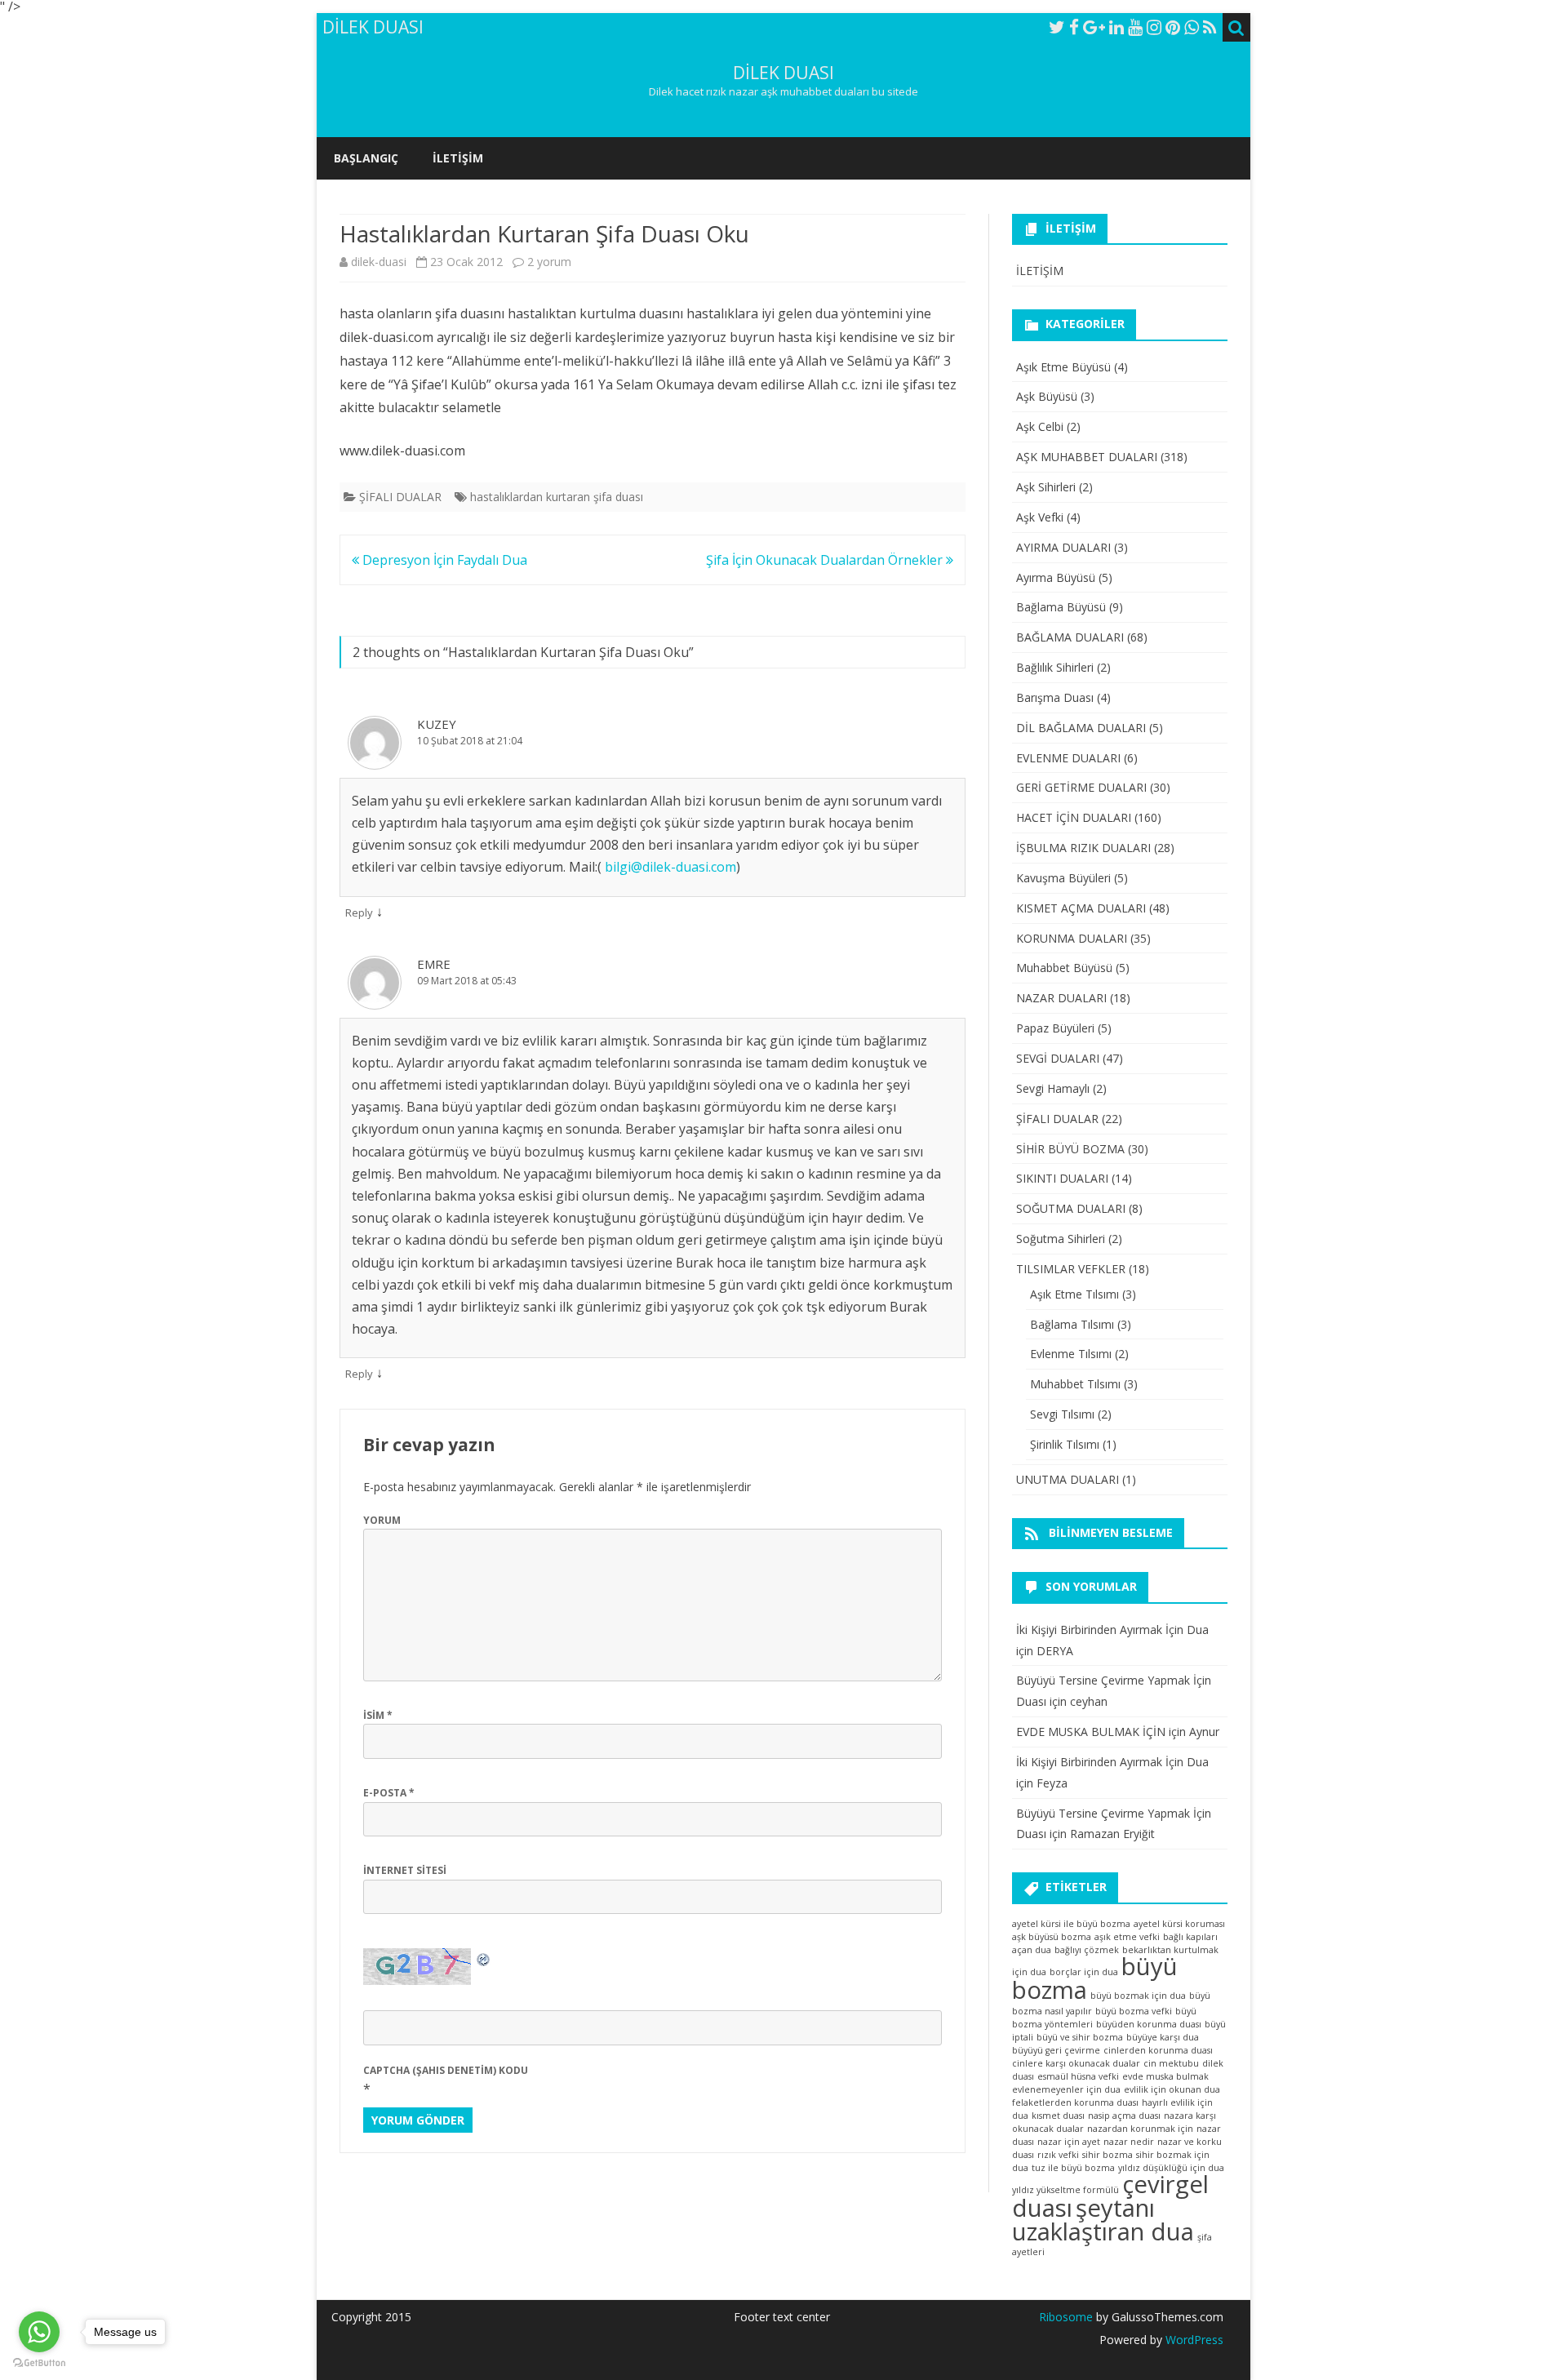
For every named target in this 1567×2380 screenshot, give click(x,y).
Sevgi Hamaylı (1053, 1088)
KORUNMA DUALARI (1072, 938)
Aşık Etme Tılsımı (1074, 1294)
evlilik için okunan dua (1172, 2089)
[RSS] (1210, 27)
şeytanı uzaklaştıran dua (1103, 2220)
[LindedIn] (1116, 27)
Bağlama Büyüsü (1061, 607)
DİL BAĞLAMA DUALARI (1081, 728)
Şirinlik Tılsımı (1065, 1444)
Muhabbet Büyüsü (1064, 968)
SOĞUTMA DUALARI (1071, 1208)
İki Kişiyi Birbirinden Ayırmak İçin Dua (1112, 1630)
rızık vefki (1058, 2155)
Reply (359, 912)
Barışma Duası (1055, 697)
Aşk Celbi (1040, 426)
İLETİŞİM (458, 158)
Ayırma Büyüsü (1056, 577)
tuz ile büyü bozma (1073, 2168)
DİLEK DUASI (783, 73)
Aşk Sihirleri (1046, 487)
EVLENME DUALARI (1068, 758)
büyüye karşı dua (1163, 2037)
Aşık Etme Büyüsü (1063, 367)
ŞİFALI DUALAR (400, 497)
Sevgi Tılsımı (1062, 1414)
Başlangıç (366, 158)
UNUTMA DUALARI (1068, 1479)
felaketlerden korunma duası (1075, 2102)
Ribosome (1066, 2317)
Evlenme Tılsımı (1071, 1354)
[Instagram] (1154, 27)
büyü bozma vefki (1134, 2011)
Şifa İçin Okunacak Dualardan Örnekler (826, 560)
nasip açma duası (1124, 2116)
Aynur (1204, 1732)
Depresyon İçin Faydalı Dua (443, 560)
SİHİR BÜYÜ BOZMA (1070, 1149)
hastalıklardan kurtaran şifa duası (557, 497)
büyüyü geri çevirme (1056, 2050)
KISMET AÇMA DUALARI (1081, 908)
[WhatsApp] (1192, 27)
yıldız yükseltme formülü (1065, 2190)
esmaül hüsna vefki (1078, 2076)
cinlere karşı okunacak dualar (1076, 2063)
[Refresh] (484, 1958)
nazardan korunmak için (1140, 2129)
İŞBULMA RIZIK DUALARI (1083, 848)
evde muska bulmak (1165, 2076)
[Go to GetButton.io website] (39, 2363)
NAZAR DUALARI (1061, 998)
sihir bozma (1108, 2155)
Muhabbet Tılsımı (1075, 1384)
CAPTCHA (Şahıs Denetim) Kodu (446, 2070)
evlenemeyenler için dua (1066, 2089)
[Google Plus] (1094, 27)
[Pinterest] (1173, 27)
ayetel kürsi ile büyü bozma (1071, 1924)
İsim (378, 1715)
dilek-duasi (379, 262)
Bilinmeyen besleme (1111, 1532)
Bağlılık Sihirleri (1055, 667)
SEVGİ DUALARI (1058, 1058)
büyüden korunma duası (1149, 2024)
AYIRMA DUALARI (1063, 547)
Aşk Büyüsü (1047, 396)
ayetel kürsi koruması (1179, 1924)
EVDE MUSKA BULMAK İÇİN (1091, 1732)
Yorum (382, 1520)
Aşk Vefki (1040, 517)
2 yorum (549, 262)
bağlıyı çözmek (1087, 1950)
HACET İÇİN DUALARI (1074, 817)
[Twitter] (1057, 27)
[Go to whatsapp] (39, 2332)
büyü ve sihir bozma (1080, 2037)
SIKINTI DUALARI (1062, 1178)
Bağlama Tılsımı (1072, 1324)
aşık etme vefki (1127, 1937)
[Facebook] (1074, 27)
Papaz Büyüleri (1055, 1028)
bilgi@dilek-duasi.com (670, 867)
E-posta (389, 1793)
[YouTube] (1135, 27)
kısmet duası (1058, 2116)
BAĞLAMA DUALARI (1070, 637)
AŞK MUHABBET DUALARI (1087, 457)
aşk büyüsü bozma (1052, 1937)
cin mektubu (1171, 2063)
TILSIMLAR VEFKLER (1071, 1269)
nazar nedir (1129, 2142)
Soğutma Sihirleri (1061, 1239)
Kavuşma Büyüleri (1063, 878)
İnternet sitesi (405, 1870)
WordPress (1193, 2340)
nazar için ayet (1069, 2142)
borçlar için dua (1084, 1972)
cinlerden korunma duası (1158, 2050)
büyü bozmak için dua (1138, 1996)
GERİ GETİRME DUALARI (1081, 787)
